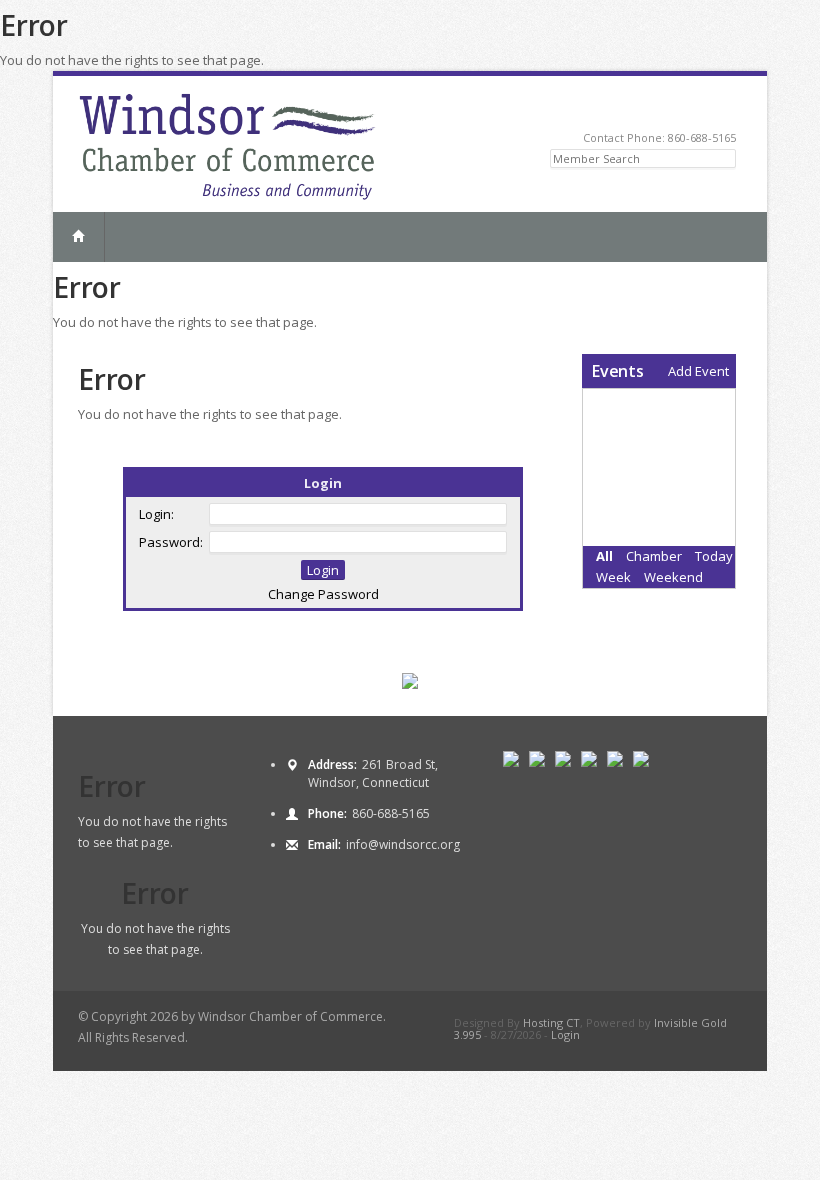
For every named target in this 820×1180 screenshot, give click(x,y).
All (604, 556)
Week (613, 577)
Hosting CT (551, 1022)
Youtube (722, 107)
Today (714, 556)
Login (565, 1034)
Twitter (676, 107)
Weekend (673, 577)
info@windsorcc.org (403, 844)
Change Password (323, 594)
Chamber (654, 556)
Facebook (699, 107)
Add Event (698, 371)
